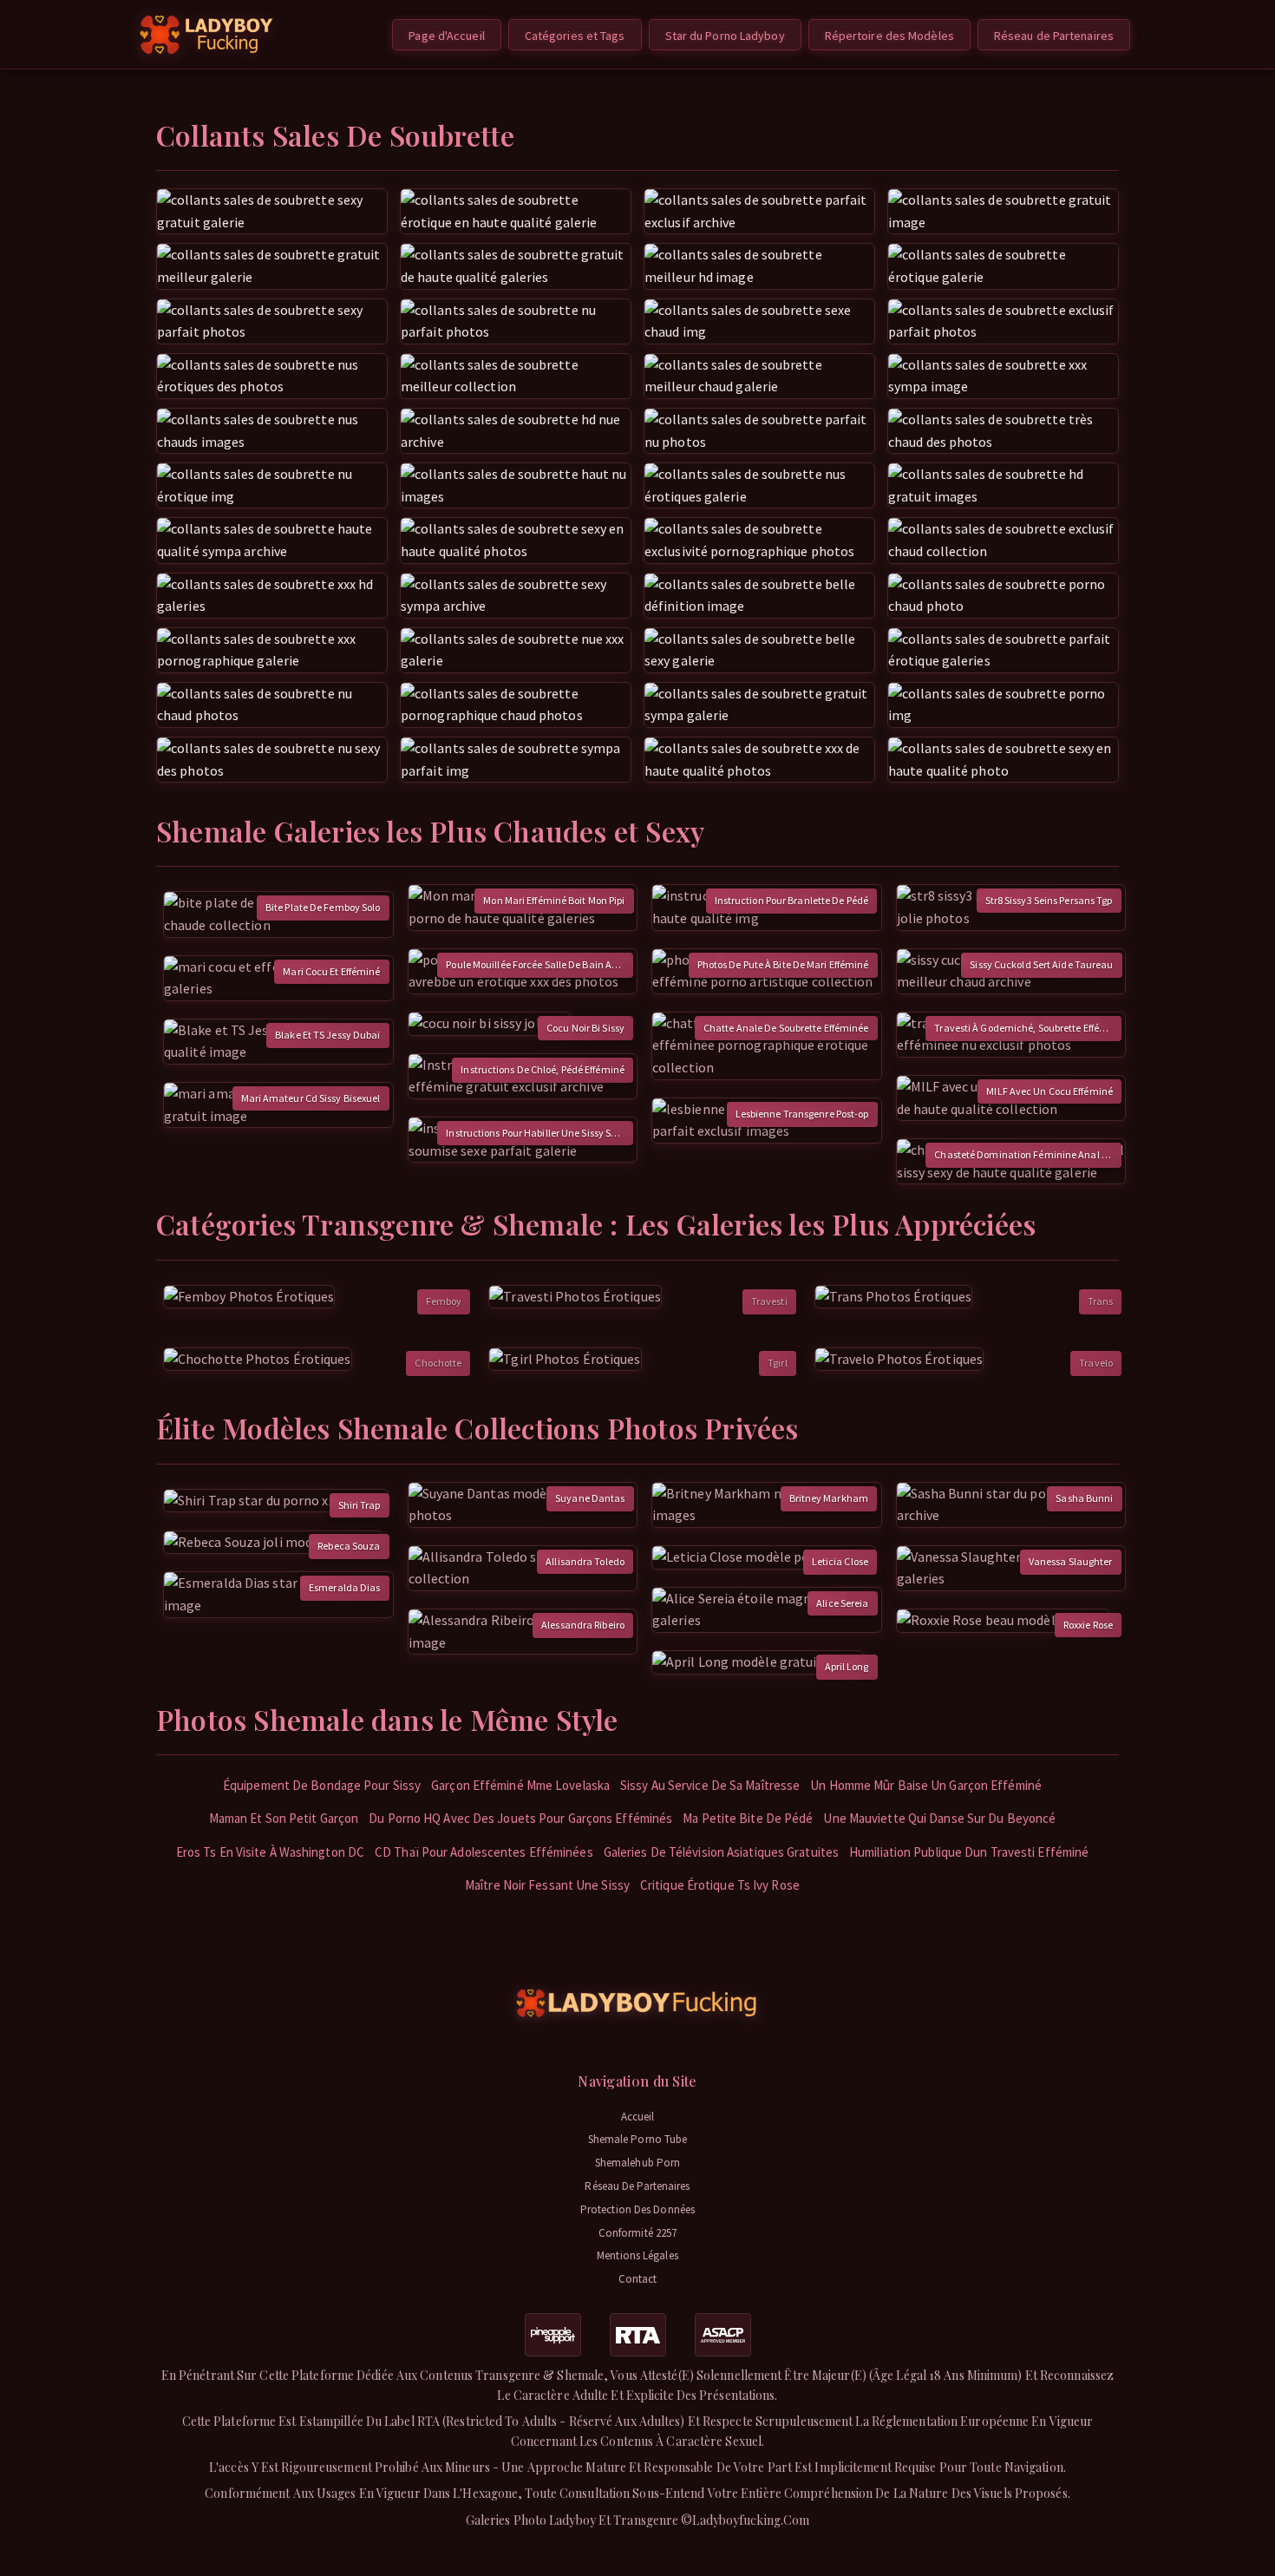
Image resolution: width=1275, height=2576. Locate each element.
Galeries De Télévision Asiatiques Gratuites (721, 1852)
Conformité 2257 (638, 2233)
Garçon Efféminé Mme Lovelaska (520, 1785)
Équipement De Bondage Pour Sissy (322, 1785)
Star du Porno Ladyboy (725, 36)
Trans (1101, 1301)
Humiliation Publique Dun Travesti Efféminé (969, 1852)
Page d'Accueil (446, 36)
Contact (638, 2279)
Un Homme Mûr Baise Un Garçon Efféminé (926, 1785)
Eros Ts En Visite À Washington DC (270, 1852)
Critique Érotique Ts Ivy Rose (720, 1885)
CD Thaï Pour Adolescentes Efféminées (484, 1852)
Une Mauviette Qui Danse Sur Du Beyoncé (939, 1818)
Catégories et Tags (575, 36)
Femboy (444, 1301)
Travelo (1096, 1363)
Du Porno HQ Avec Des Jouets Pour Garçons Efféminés (520, 1818)
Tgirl (778, 1363)
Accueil (638, 2117)
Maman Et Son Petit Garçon (284, 1818)
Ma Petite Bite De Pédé (748, 1818)
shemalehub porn (638, 2163)
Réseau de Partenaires (1054, 36)
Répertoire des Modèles (889, 36)
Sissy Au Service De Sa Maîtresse (710, 1785)
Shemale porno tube (638, 2139)
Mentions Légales (637, 2255)
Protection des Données (637, 2209)
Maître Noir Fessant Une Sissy (547, 1885)
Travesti (769, 1301)
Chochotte (438, 1363)
